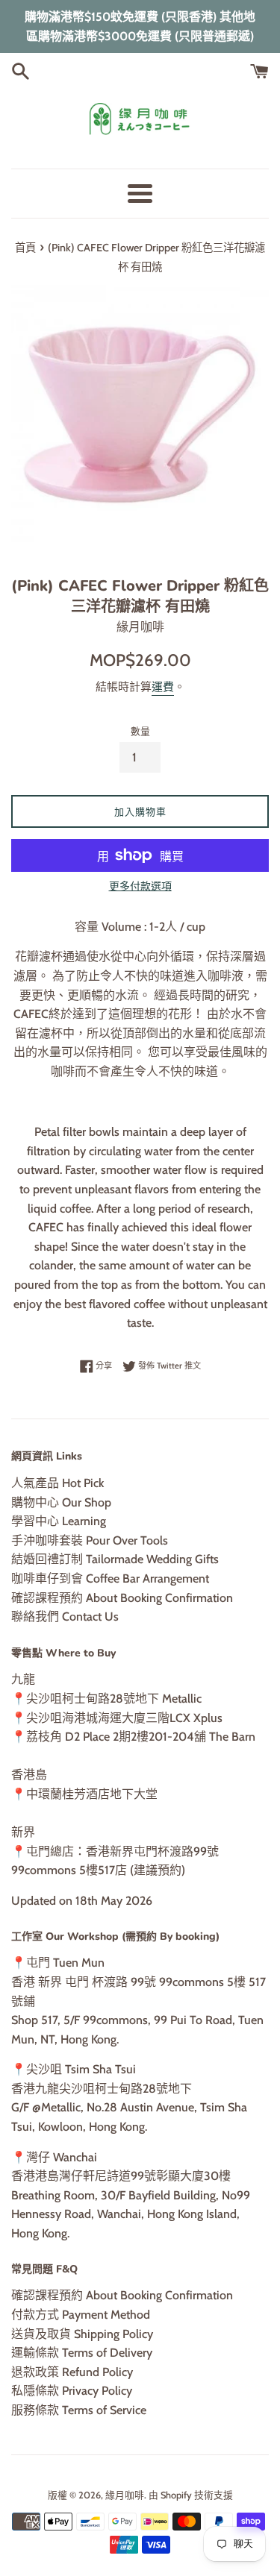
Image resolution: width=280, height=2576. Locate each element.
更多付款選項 (140, 886)
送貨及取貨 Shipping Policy (82, 2334)
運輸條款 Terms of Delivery (82, 2353)
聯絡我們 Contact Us (65, 1617)
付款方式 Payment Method (81, 2315)
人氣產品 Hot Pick (57, 1483)
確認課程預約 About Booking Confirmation (122, 1598)
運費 (163, 687)
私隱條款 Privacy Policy (72, 2391)
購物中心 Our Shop (61, 1502)
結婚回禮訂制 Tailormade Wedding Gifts (115, 1559)
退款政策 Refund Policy (72, 2372)
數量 (140, 731)
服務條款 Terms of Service (79, 2410)
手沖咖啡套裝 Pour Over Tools (90, 1540)
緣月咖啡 (125, 2495)
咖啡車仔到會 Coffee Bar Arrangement (110, 1578)
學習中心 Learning (59, 1521)
